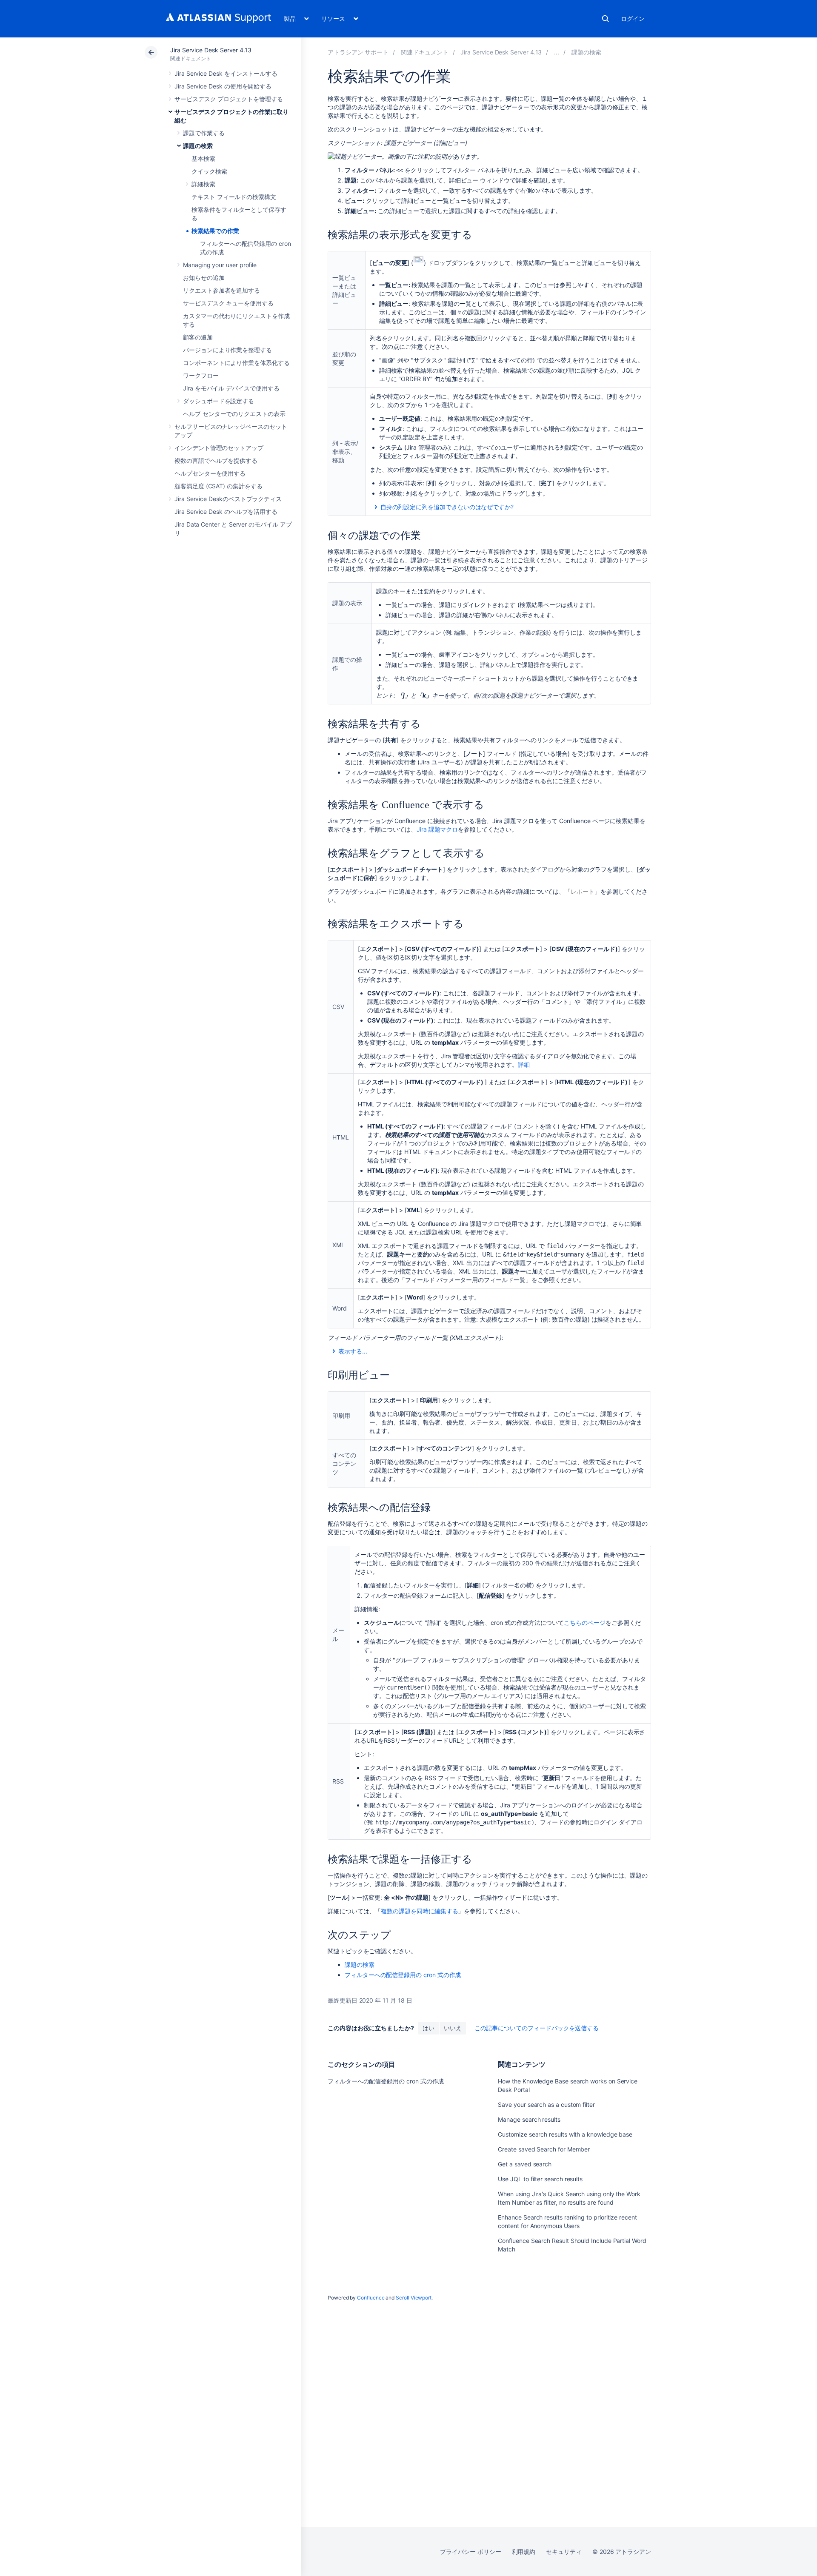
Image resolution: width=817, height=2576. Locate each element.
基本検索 (203, 158)
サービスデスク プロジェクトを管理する (229, 99)
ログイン (633, 19)
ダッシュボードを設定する (219, 401)
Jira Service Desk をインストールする (226, 73)
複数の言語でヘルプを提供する (216, 460)
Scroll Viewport (414, 2298)
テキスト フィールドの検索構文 (234, 197)
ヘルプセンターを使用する (210, 473)
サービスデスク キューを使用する (228, 303)
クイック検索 (209, 171)
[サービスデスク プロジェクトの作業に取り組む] (557, 52)
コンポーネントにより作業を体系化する (236, 363)
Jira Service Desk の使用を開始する (223, 86)
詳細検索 (203, 184)
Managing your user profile (220, 265)
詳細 (524, 1064)
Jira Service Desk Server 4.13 (211, 50)
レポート (583, 891)
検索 (606, 19)
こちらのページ (585, 1623)
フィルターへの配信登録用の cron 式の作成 (403, 1975)
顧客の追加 (198, 337)
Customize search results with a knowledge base (565, 2134)
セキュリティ (564, 2552)
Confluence (371, 2298)
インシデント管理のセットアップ (219, 448)
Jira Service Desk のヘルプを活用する (226, 511)
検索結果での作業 (215, 231)
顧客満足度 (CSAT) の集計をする (219, 486)
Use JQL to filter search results (540, 2179)
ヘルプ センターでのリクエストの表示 (234, 414)
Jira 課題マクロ (437, 829)
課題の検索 (198, 146)
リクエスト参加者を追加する (221, 290)
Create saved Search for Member (544, 2149)
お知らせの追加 (204, 278)
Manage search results (529, 2119)
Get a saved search (525, 2164)
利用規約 (524, 2552)
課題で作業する (204, 133)
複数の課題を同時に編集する (419, 1911)
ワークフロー (201, 375)
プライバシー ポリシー (470, 2552)
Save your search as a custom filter (546, 2104)
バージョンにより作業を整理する (227, 350)
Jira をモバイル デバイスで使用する (231, 388)
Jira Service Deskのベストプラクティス (228, 499)
